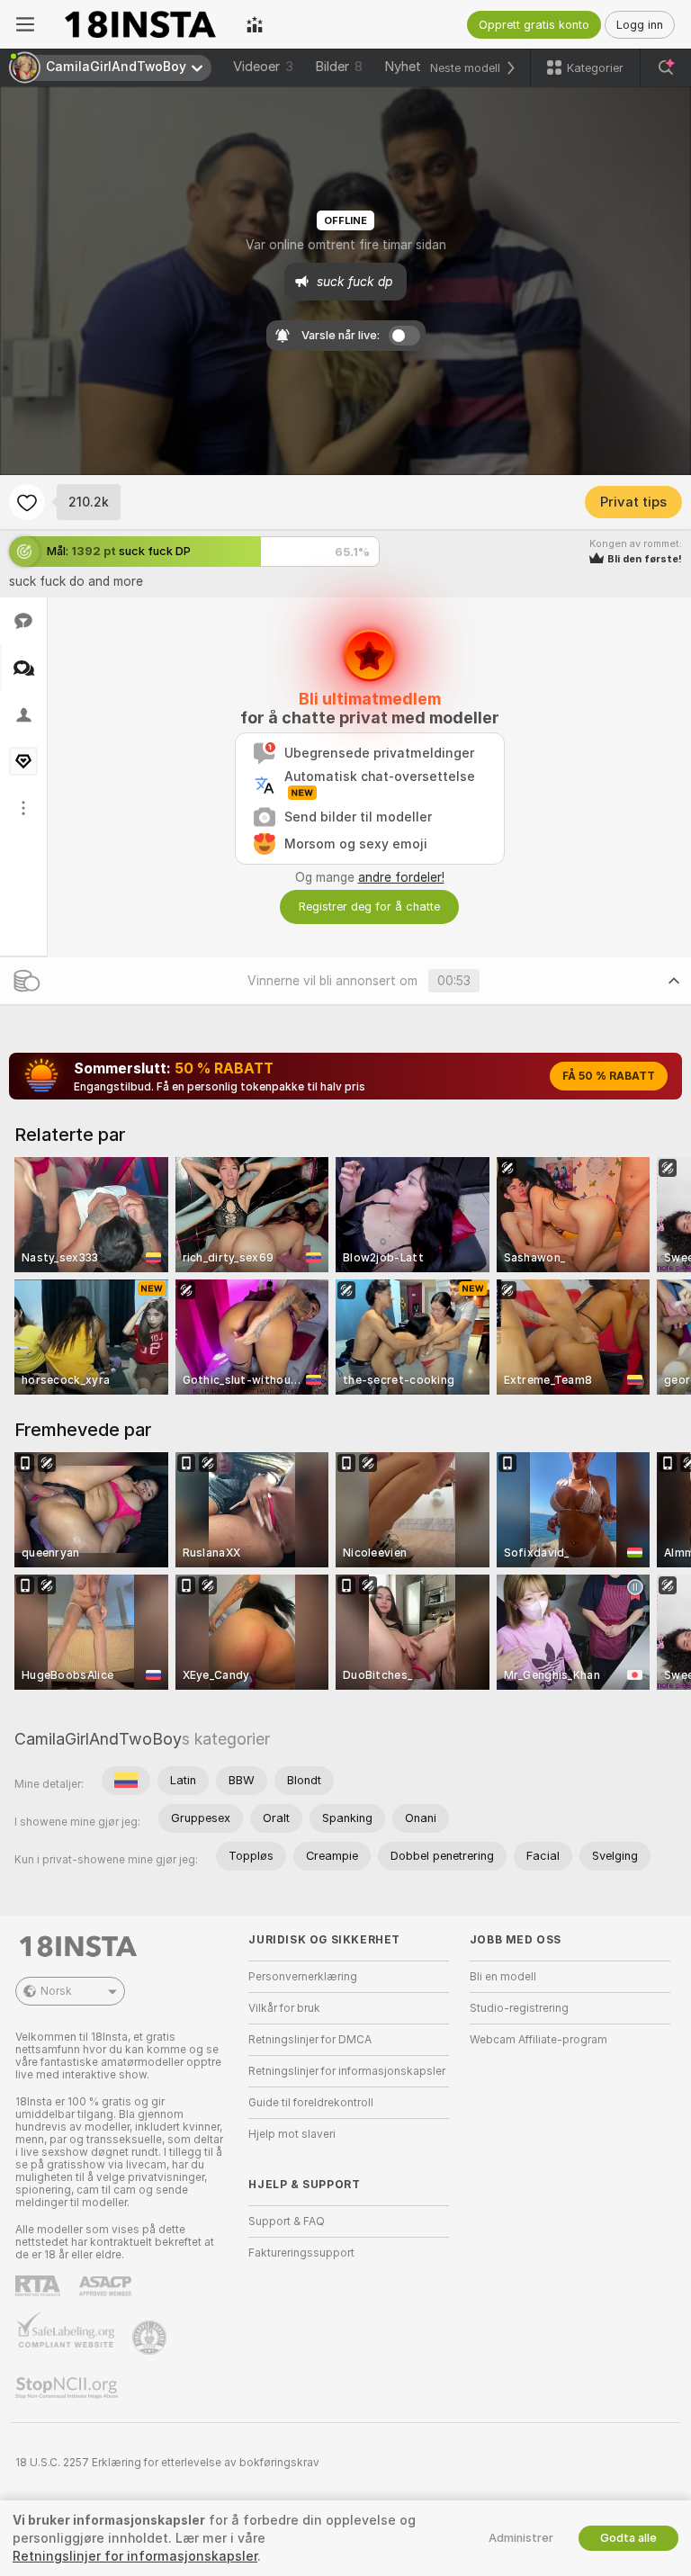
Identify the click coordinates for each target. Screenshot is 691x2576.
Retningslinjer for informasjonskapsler (347, 2071)
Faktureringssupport (301, 2253)
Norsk (56, 1991)
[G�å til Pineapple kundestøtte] (151, 2338)
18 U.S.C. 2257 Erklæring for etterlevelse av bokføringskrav (167, 2463)
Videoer (263, 67)
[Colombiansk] (126, 1781)
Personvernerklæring (303, 1977)
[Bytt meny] (25, 24)
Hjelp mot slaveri (292, 2134)
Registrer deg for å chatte (369, 907)
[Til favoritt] (27, 502)
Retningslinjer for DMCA (310, 2040)
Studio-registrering (519, 2008)
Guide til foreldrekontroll (311, 2103)
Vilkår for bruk (284, 2008)
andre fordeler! (401, 877)
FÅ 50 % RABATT (609, 1076)
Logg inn (640, 25)
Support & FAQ (287, 2221)
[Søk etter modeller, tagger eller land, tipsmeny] (666, 67)
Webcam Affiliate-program (538, 2040)
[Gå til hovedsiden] (140, 24)
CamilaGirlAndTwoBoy (98, 1739)
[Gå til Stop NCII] (68, 2388)
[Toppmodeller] (255, 24)
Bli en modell (503, 1977)
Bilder (339, 67)
